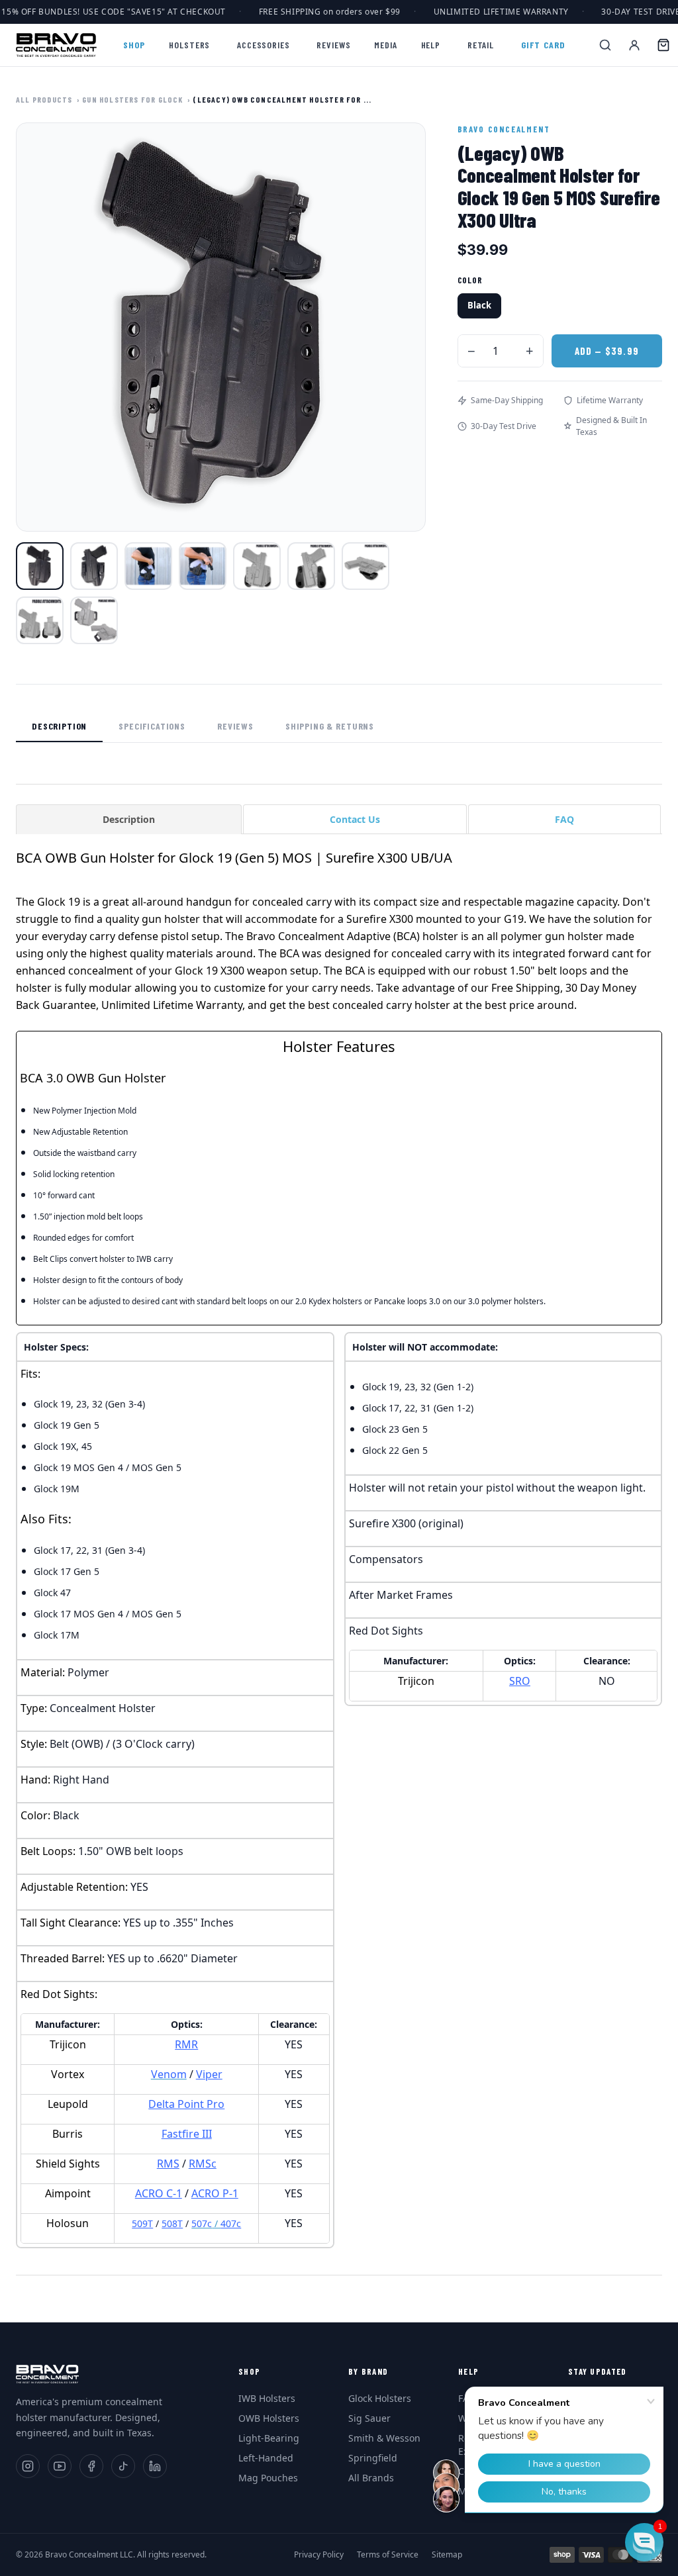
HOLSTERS (189, 45)
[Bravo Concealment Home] (56, 45)
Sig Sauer (369, 2418)
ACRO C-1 (159, 2193)
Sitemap (447, 2555)
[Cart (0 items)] (663, 45)
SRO (520, 1681)
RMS (168, 2164)
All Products (44, 99)
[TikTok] (123, 2466)
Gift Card (543, 45)
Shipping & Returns (330, 726)
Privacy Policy (319, 2555)
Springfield (373, 2458)
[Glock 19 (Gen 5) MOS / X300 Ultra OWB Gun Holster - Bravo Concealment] (40, 566)
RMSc (203, 2164)
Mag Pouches (268, 2478)
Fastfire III (187, 2134)
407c (231, 2223)
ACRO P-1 (215, 2193)
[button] (644, 2542)
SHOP (134, 45)
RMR (186, 2044)
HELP (431, 45)
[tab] (129, 819)
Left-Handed (266, 2458)
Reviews (235, 726)
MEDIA (385, 45)
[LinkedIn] (155, 2466)
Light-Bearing (269, 2438)
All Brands (371, 2478)
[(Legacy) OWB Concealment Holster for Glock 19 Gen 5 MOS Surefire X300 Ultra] (148, 566)
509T (142, 2223)
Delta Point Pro (186, 2104)
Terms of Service (388, 2555)
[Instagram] (28, 2466)
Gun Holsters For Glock (132, 99)
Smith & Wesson (384, 2438)
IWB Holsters (267, 2398)
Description (59, 726)
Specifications (152, 726)
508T (172, 2223)
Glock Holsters (380, 2398)
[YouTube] (60, 2466)
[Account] (634, 45)
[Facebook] (91, 2466)
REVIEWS (333, 45)
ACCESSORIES (263, 45)
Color (470, 280)
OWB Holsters (269, 2418)
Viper (209, 2074)
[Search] (605, 45)
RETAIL (481, 45)
